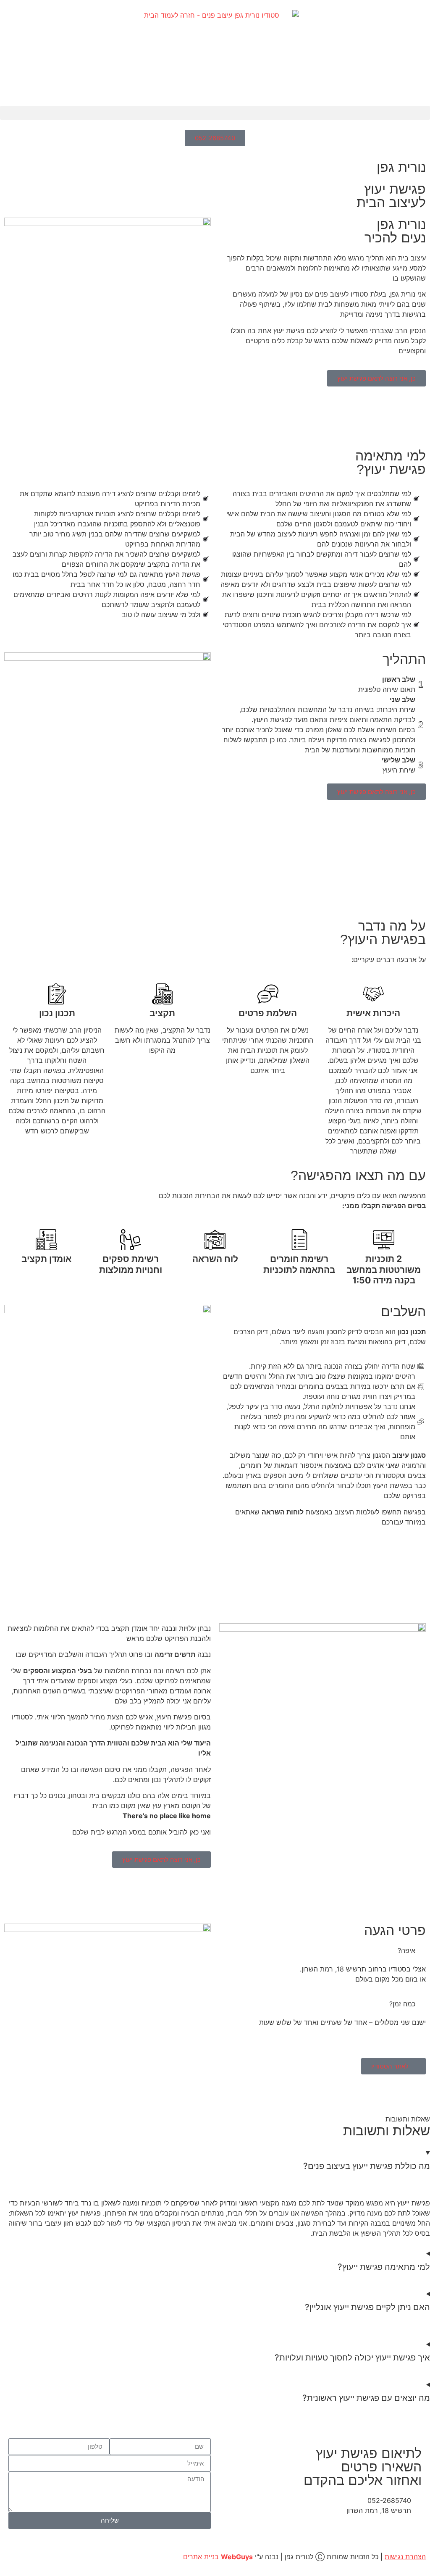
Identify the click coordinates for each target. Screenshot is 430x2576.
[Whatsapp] (342, 2534)
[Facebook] (411, 2534)
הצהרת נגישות (405, 2557)
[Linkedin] (365, 2534)
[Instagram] (388, 2534)
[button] (215, 113)
